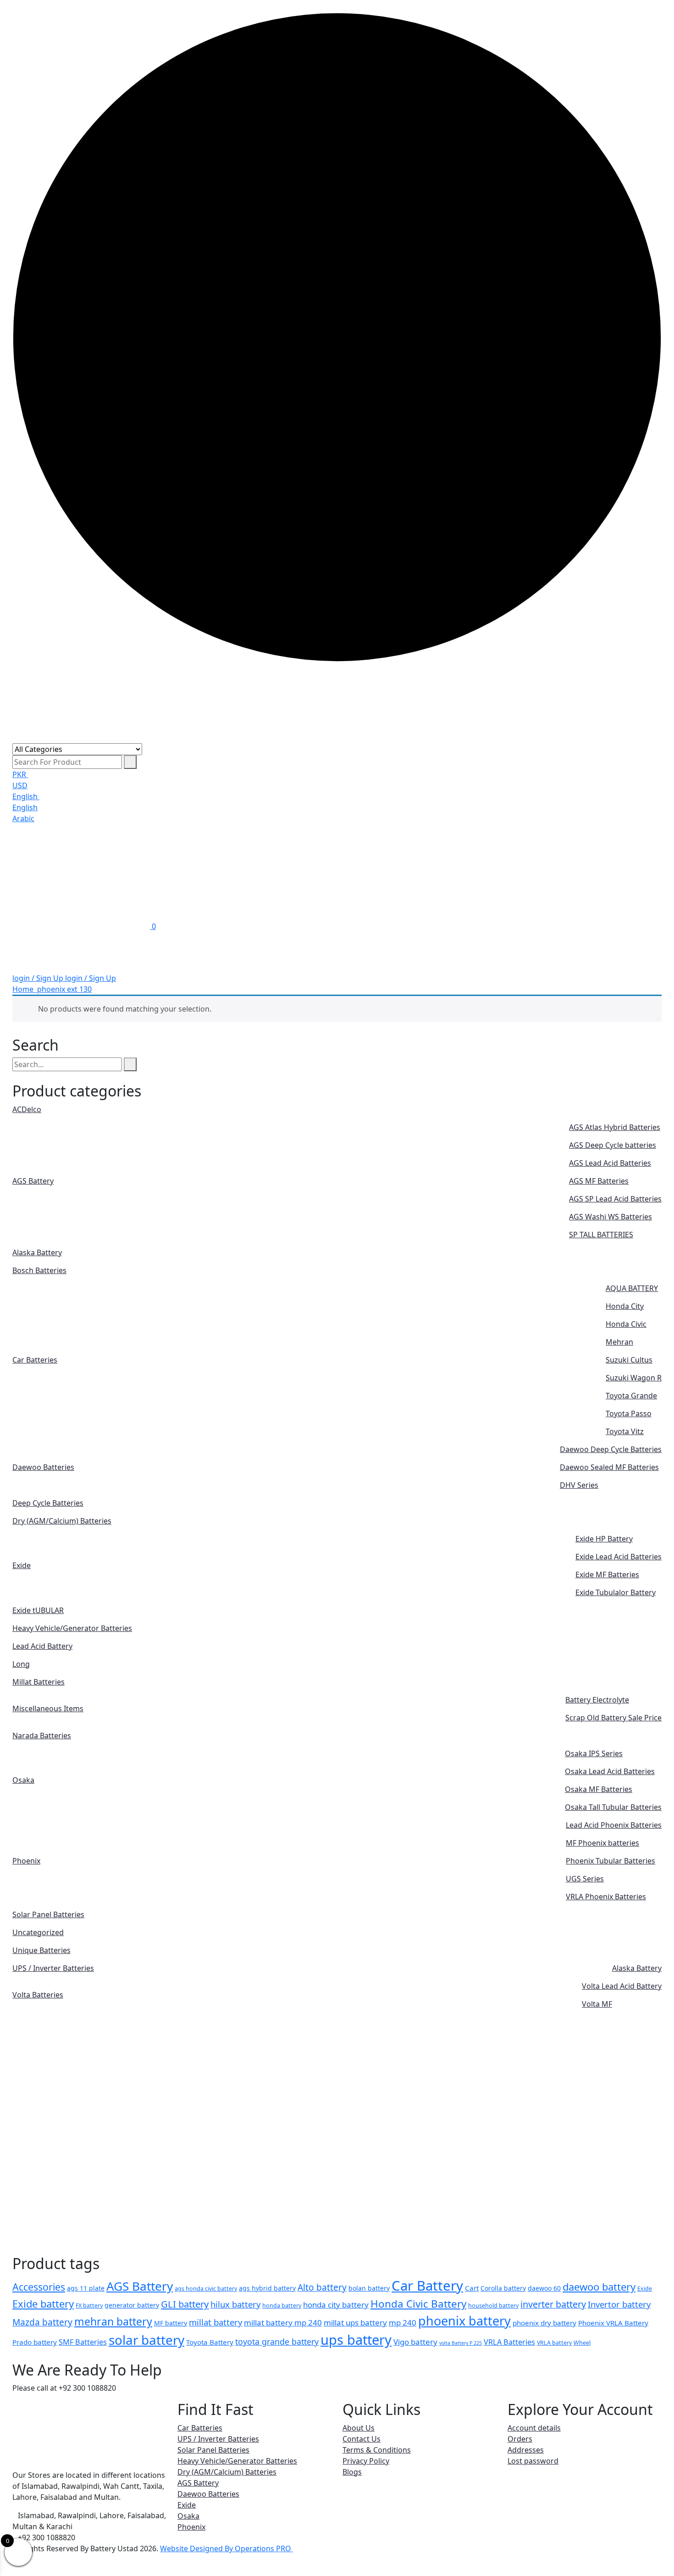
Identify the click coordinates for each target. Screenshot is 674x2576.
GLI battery (185, 2304)
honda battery (282, 2306)
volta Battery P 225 (461, 2343)
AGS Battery (33, 1181)
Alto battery (322, 2287)
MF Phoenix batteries (602, 1843)
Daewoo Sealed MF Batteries (609, 1467)
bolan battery (369, 2288)
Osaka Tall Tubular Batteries (613, 1807)
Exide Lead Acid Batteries (619, 1557)
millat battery (215, 2322)
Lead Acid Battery (42, 1646)
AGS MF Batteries (599, 1181)
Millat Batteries (39, 1682)
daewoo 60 (544, 2288)
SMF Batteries (83, 2342)
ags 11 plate (86, 2288)
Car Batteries (35, 1360)
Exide (22, 1565)
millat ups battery (355, 2323)
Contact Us (362, 2439)
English (26, 796)
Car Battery (427, 2286)
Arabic (23, 818)
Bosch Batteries (39, 1270)
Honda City (625, 1306)
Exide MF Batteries (607, 1575)
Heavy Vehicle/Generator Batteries (72, 1628)
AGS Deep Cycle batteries (613, 1145)
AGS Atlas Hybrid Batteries (615, 1127)
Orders (520, 2439)
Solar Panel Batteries (48, 1914)
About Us (359, 2428)
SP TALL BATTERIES (601, 1235)
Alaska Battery (37, 1252)
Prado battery (35, 2342)
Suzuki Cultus (629, 1360)
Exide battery (43, 2304)
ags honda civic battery (206, 2289)
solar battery (146, 2340)
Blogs (352, 2472)
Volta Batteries (38, 1995)
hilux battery (235, 2304)
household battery (493, 2306)
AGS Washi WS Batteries (610, 1217)
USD (20, 785)
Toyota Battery (210, 2342)
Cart (472, 2288)
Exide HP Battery (604, 1539)
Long (21, 1664)
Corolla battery (503, 2288)
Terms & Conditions (377, 2450)
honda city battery (336, 2305)
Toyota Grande (631, 1396)
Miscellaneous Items (48, 1708)
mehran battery (113, 2321)
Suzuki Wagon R (634, 1378)
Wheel (582, 2343)
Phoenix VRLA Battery (613, 2323)
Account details (534, 2428)
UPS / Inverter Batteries (53, 1968)
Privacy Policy (366, 2461)
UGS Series (585, 1879)
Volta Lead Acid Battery (622, 1986)
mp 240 (403, 2323)
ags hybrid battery (267, 2288)
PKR (20, 774)
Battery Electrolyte (597, 1700)
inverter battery (553, 2304)
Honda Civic (626, 1324)
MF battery (171, 2323)
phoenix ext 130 (64, 989)
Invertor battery (619, 2304)
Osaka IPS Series (594, 1753)
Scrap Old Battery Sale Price (613, 1718)
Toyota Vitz (625, 1431)
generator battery (132, 2305)
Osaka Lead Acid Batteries (610, 1771)
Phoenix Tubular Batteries (610, 1861)
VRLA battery (554, 2343)
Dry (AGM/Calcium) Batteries (62, 1521)
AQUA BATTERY (632, 1288)
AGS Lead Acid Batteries (610, 1163)
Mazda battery (42, 2322)
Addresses (526, 2450)
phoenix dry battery (544, 2323)
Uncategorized (38, 1932)
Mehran (619, 1342)
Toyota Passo (629, 1413)
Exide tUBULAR (38, 1610)
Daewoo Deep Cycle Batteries (611, 1449)
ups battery (356, 2340)
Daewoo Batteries (43, 1467)
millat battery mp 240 (283, 2323)
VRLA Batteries (509, 2342)
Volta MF (597, 2004)
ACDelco (27, 1109)
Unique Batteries (41, 1950)
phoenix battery (464, 2321)
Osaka (23, 1780)
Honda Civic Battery (418, 2304)
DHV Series (579, 1485)
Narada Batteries (42, 1736)
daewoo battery (599, 2287)
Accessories (39, 2287)
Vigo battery (415, 2342)
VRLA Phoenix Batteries (606, 1897)
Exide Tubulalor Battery (616, 1592)
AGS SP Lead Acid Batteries (615, 1199)
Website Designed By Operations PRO (227, 2548)
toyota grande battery (277, 2342)
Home (25, 989)
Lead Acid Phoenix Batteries (614, 1825)
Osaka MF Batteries (599, 1789)
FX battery (89, 2306)
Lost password (533, 2461)
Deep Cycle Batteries (48, 1503)
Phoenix (26, 1861)
